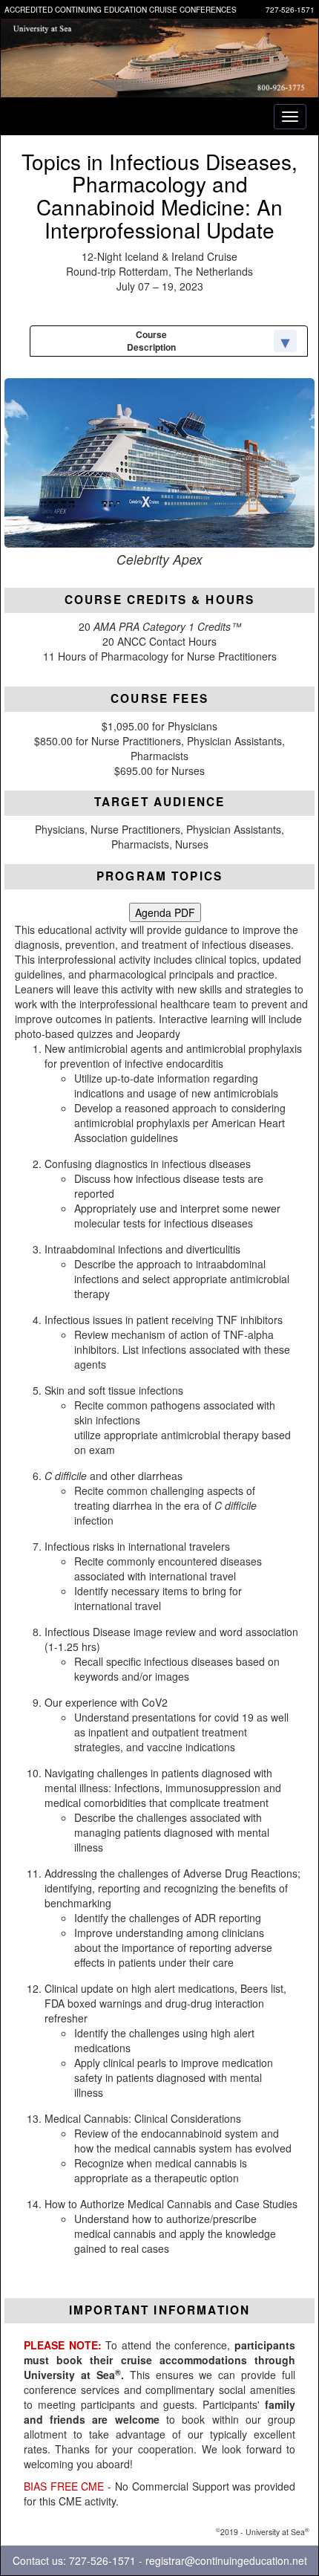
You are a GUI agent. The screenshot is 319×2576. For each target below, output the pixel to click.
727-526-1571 (290, 10)
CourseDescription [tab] (151, 341)
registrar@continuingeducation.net (226, 2560)
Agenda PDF (165, 912)
